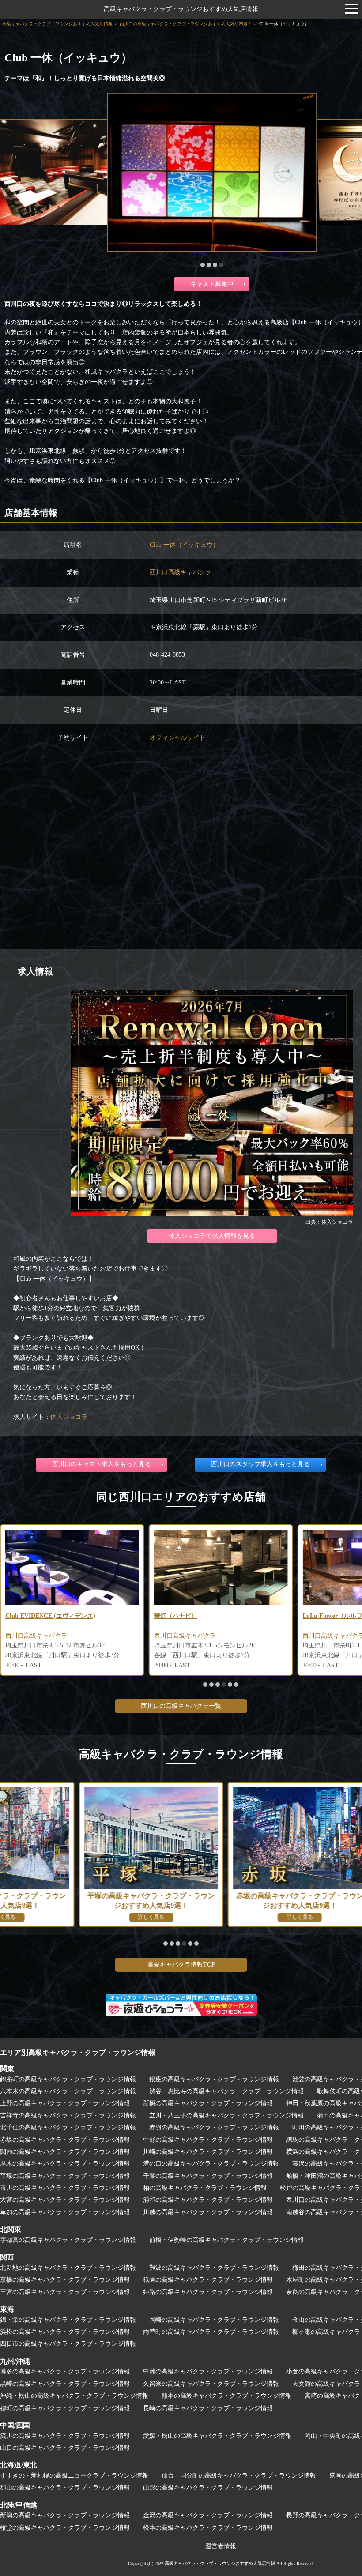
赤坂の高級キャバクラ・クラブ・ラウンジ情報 (65, 2140)
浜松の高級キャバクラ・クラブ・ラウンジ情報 (65, 2332)
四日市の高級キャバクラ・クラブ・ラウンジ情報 (68, 2344)
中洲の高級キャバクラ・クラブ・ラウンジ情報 (208, 2371)
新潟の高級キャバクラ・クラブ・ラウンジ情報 (65, 2515)
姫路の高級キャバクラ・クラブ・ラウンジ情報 (208, 2292)
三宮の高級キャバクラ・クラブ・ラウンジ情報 (65, 2292)
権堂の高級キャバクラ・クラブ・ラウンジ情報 (65, 2528)
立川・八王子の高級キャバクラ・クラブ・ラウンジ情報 (226, 2115)
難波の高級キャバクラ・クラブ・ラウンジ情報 (214, 2268)
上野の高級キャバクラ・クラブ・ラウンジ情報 (65, 2103)
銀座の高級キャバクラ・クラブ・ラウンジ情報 (214, 2079)
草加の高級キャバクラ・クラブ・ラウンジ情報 (65, 2212)
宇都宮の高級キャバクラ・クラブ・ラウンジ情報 (68, 2240)
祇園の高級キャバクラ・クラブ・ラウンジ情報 (208, 2280)
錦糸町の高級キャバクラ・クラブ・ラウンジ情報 (68, 2079)
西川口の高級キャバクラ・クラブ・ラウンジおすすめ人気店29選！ (186, 24)
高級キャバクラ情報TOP (181, 1965)
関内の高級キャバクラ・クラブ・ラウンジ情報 (65, 2152)
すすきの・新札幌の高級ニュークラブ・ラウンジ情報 (74, 2476)
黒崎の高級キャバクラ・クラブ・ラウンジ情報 (65, 2384)
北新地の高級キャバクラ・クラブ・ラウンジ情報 (68, 2268)
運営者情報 (221, 2546)
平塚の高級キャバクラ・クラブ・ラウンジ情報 (65, 2176)
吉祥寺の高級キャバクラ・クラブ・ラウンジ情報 (68, 2115)
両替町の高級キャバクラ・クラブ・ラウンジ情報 (211, 2332)
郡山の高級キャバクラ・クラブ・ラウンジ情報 (65, 2488)
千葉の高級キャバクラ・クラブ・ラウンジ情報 (208, 2176)
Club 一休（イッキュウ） (184, 545)
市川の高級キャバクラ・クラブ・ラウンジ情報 (65, 2188)
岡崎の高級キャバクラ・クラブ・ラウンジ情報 (214, 2320)
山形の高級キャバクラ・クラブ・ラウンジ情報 (208, 2488)
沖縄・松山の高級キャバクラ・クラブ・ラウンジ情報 (74, 2396)
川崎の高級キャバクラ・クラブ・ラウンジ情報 (208, 2152)
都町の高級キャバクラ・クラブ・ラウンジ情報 (65, 2408)
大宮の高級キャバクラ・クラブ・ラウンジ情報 (65, 2200)
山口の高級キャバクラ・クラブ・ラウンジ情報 (65, 2448)
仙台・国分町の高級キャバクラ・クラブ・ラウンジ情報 (239, 2476)
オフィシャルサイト (177, 738)
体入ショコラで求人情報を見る (212, 1236)
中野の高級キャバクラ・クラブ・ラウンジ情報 (208, 2140)
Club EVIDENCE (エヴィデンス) (50, 1616)
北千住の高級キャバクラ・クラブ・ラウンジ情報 (68, 2127)
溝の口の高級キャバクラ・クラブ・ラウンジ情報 (211, 2164)
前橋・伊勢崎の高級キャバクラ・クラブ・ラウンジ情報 (226, 2240)
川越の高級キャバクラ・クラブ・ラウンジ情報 (208, 2212)
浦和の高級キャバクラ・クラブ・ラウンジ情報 (208, 2200)
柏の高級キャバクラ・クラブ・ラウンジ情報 (205, 2188)
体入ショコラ (69, 1417)
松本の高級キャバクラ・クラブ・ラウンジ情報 (208, 2528)
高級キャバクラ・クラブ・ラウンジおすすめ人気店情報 (181, 9)
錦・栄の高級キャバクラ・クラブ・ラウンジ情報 (68, 2320)
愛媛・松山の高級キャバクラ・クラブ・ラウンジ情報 (217, 2436)
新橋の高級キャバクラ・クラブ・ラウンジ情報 (208, 2103)
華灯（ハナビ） (176, 1616)
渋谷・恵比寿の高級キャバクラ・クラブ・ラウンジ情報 (226, 2091)
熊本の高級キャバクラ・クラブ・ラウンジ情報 (226, 2396)
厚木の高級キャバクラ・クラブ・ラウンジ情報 (65, 2164)
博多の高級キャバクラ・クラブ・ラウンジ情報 (65, 2371)
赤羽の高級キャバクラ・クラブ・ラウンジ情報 (214, 2127)
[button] (203, 265)
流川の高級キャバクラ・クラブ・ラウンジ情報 (65, 2436)
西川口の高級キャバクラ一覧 (181, 1706)
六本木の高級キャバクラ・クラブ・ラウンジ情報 (68, 2091)
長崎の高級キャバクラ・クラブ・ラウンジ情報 (208, 2408)
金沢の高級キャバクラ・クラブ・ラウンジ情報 (208, 2515)
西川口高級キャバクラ (181, 572)
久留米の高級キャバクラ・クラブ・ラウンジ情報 (211, 2384)
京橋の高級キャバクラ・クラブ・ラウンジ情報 (65, 2280)
